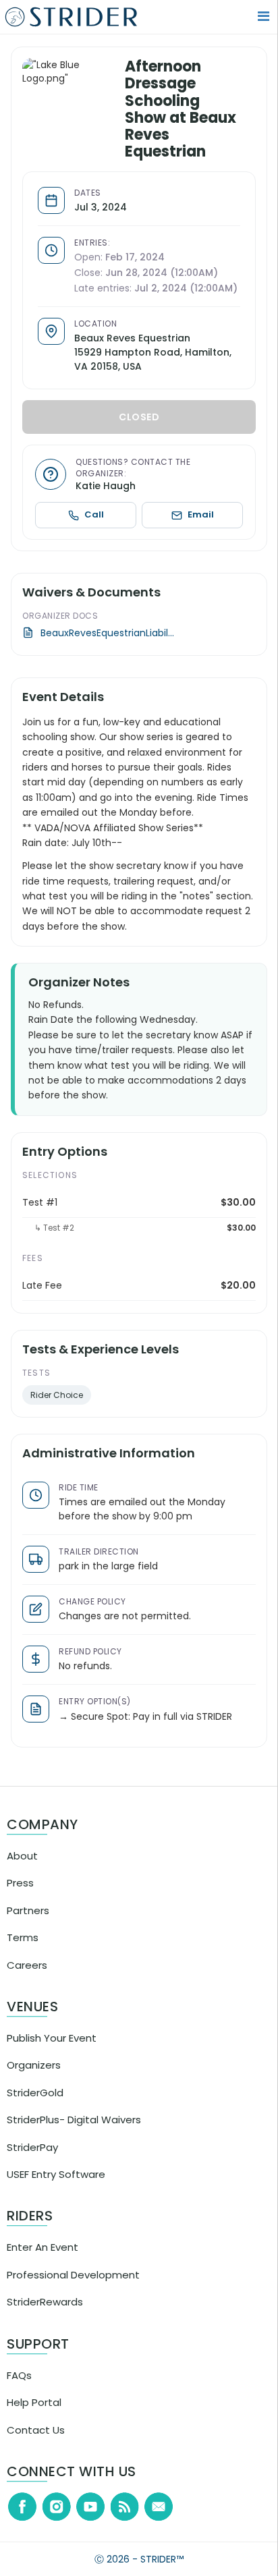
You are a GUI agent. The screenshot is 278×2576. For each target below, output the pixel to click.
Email (203, 529)
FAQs (19, 2389)
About (22, 1870)
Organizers (34, 2079)
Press (20, 1897)
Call (100, 529)
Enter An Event (43, 2261)
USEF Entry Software (56, 2188)
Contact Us (36, 2443)
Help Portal (34, 2416)
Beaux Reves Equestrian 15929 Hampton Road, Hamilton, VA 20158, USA (161, 366)
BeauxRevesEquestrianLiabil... (115, 647)
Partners (28, 1924)
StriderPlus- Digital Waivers (74, 2134)
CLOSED (143, 431)
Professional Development (73, 2289)
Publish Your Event (52, 2052)
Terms (23, 1952)
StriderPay (32, 2161)
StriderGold (35, 2107)
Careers (27, 1979)
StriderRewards (45, 2316)
